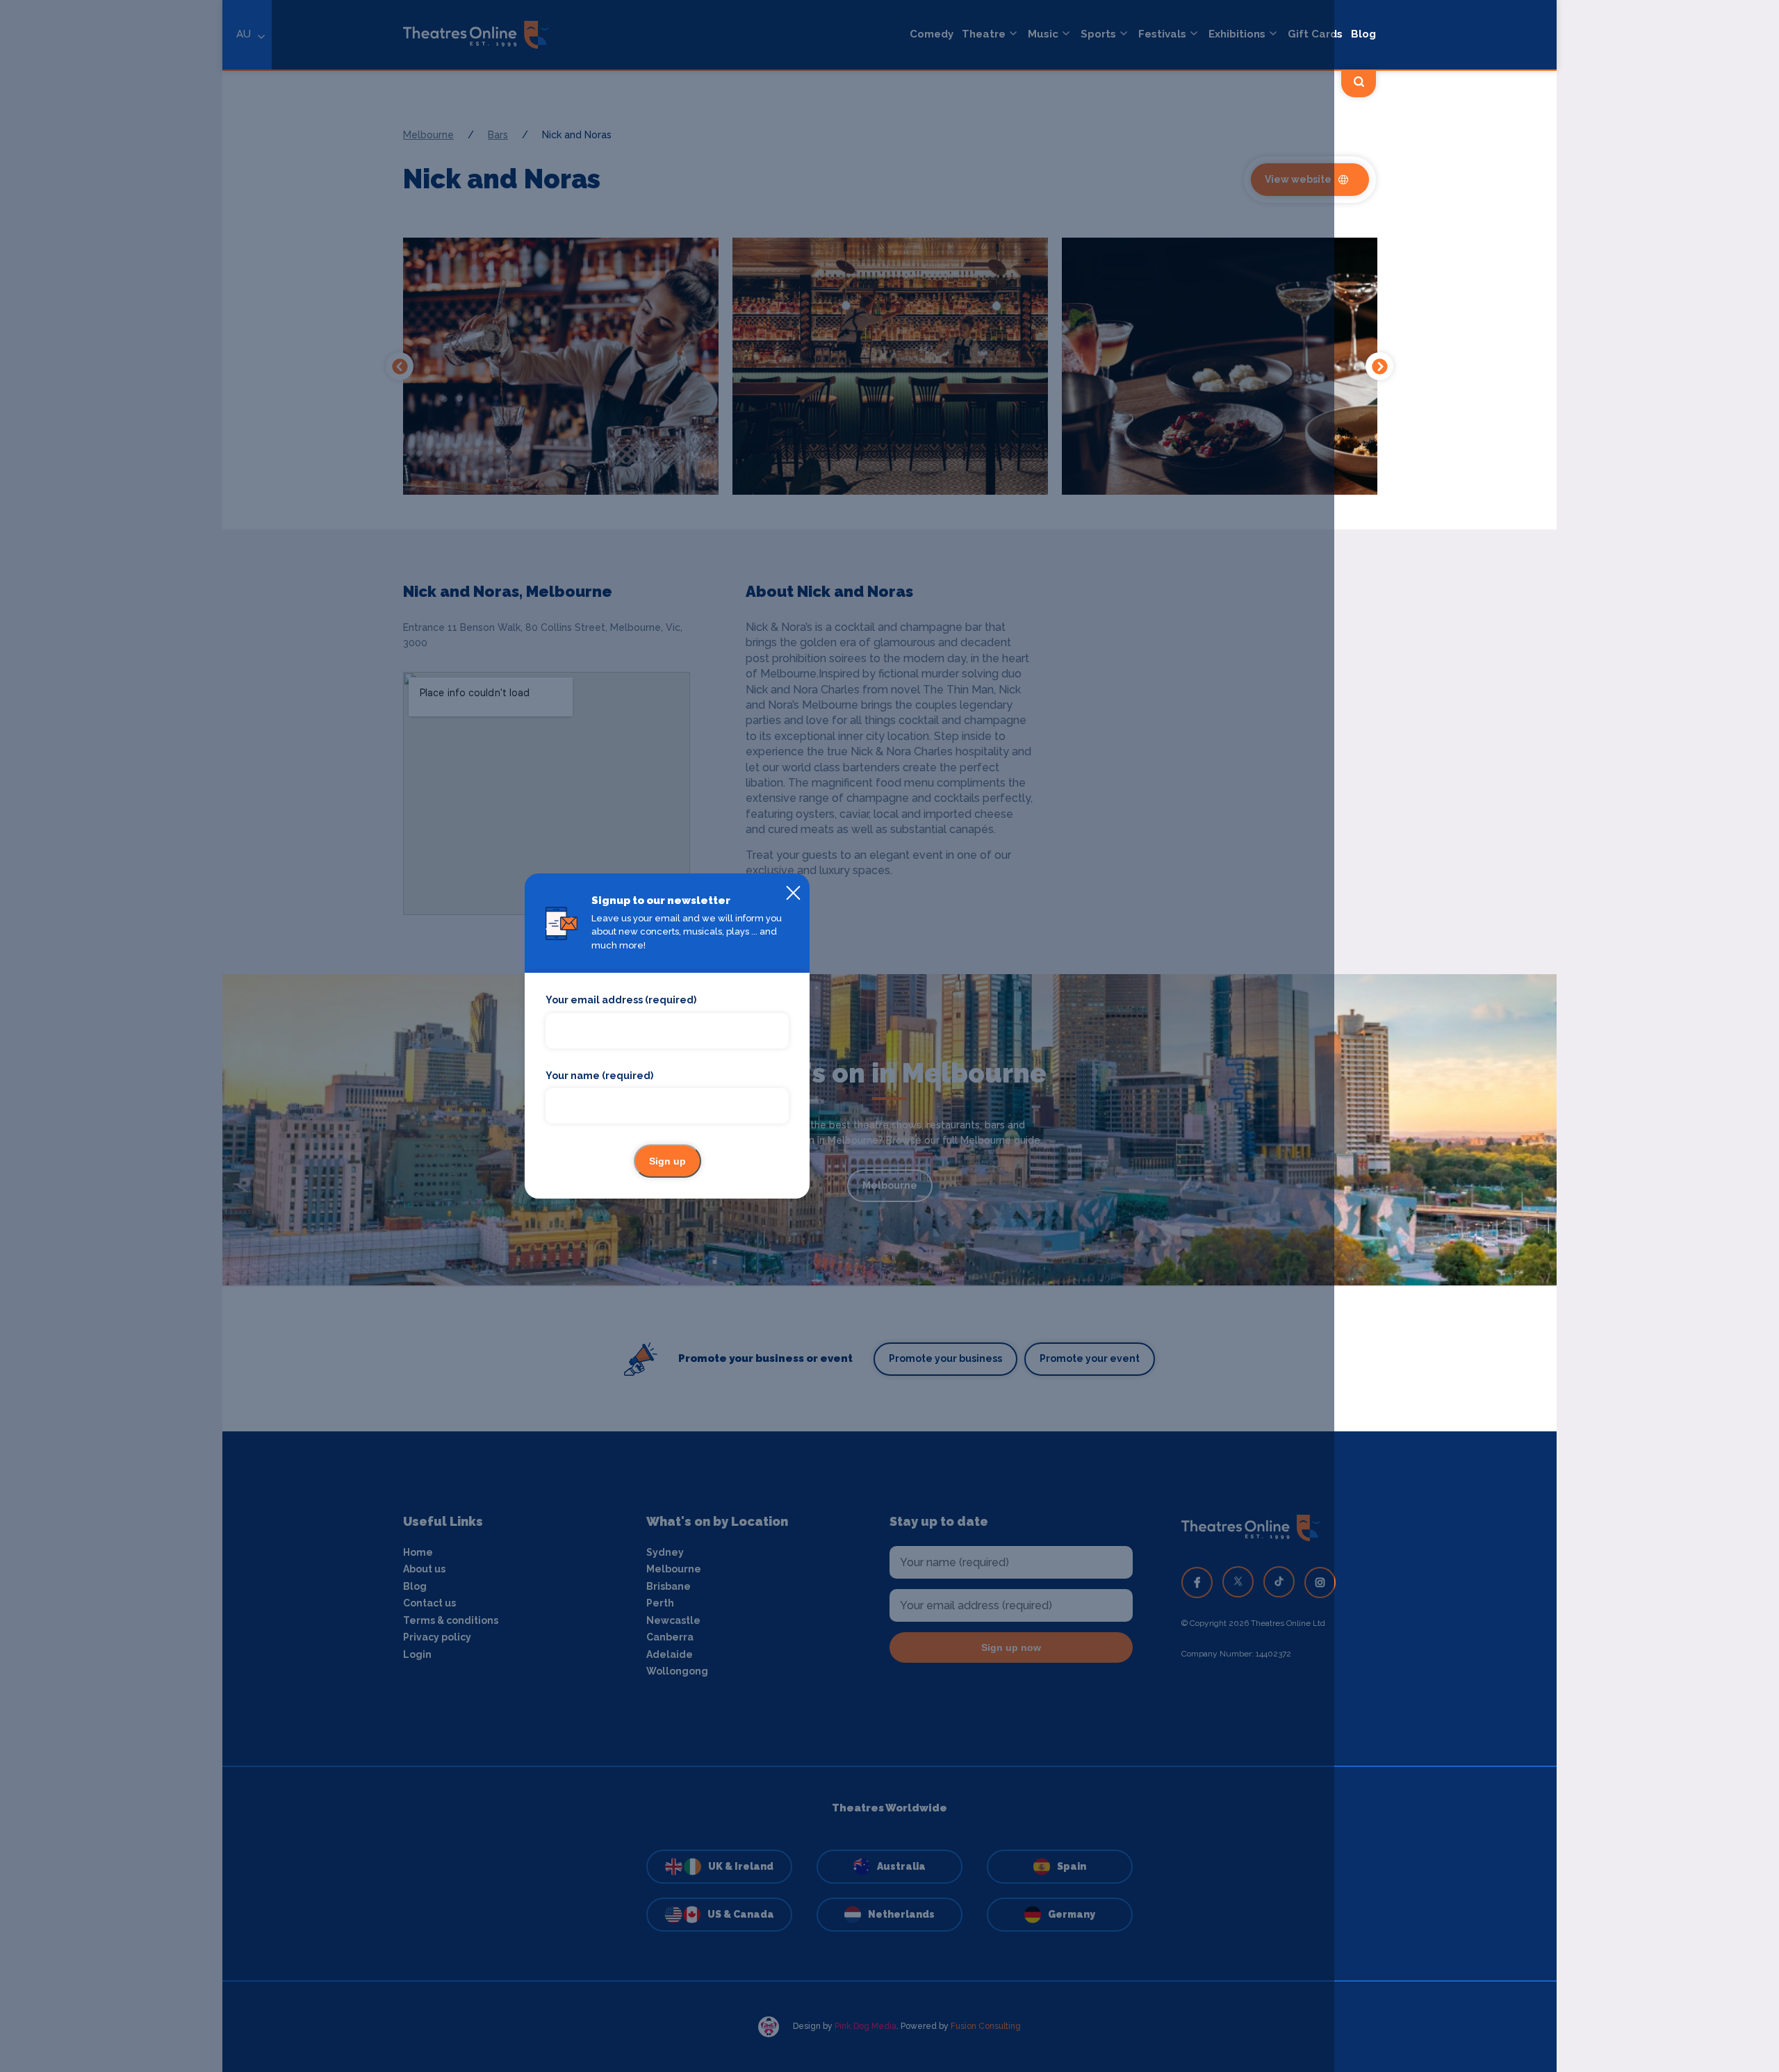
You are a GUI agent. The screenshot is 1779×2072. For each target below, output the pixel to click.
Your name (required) (599, 1076)
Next (1379, 366)
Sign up (667, 1161)
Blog (1363, 34)
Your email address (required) (621, 1000)
